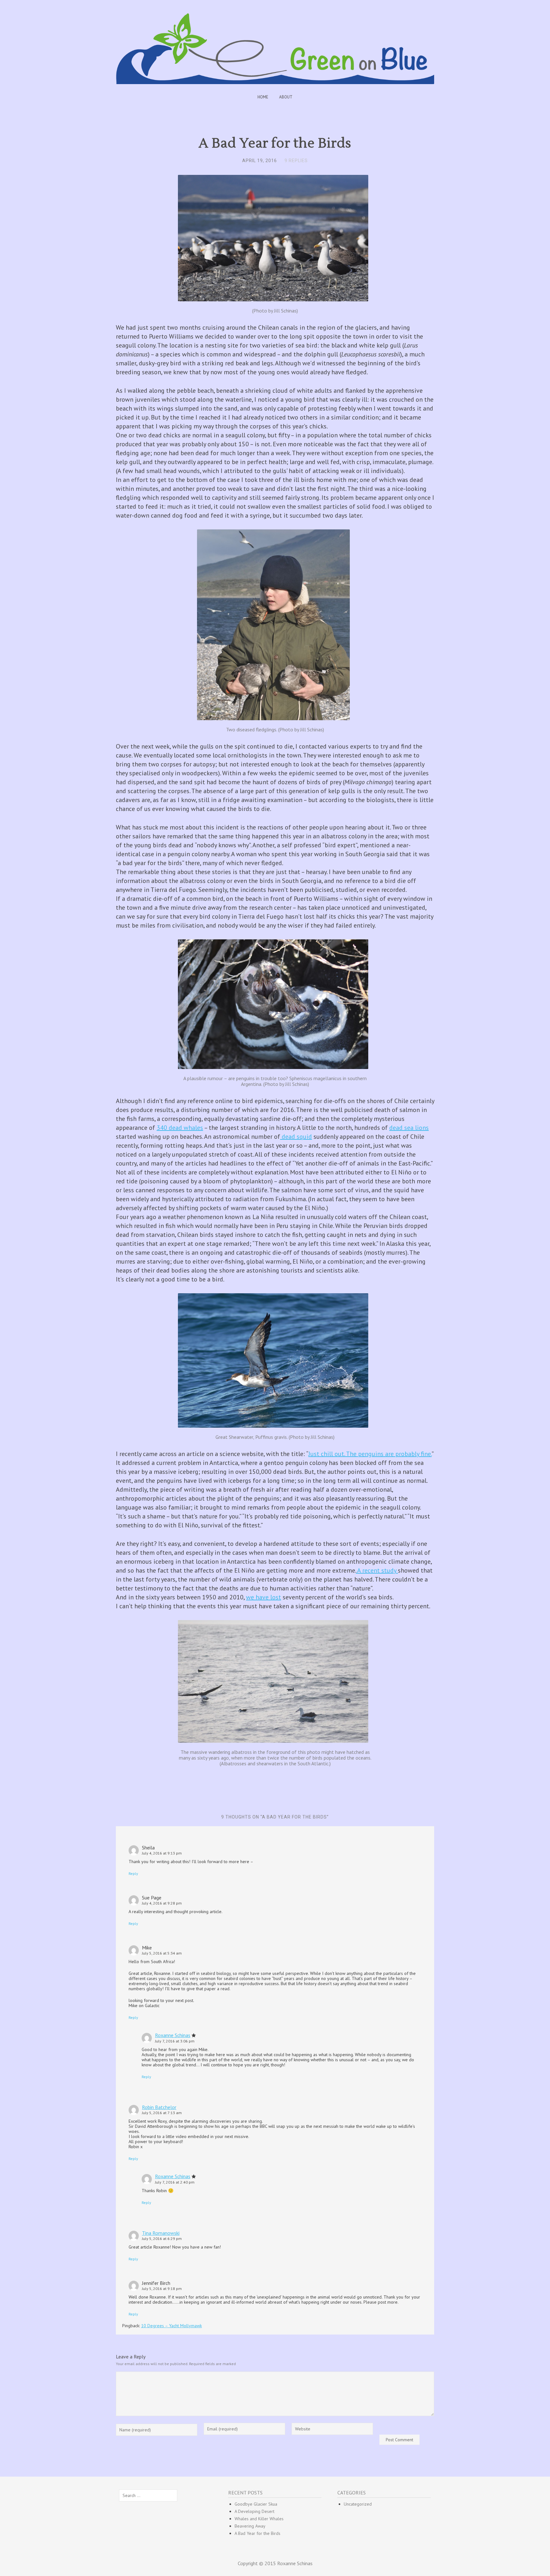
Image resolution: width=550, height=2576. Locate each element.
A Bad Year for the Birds (257, 2533)
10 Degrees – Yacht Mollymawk (171, 2326)
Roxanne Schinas (173, 2035)
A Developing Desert (254, 2511)
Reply (133, 1873)
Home (263, 97)
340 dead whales (180, 1128)
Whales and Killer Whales (259, 2519)
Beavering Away (250, 2526)
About (286, 97)
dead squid (296, 1137)
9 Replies (296, 161)
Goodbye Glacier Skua (256, 2504)
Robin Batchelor (159, 2107)
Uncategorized (358, 2504)
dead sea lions (409, 1128)
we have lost (264, 1597)
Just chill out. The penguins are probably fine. (370, 1454)
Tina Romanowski (161, 2233)
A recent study (377, 1570)
